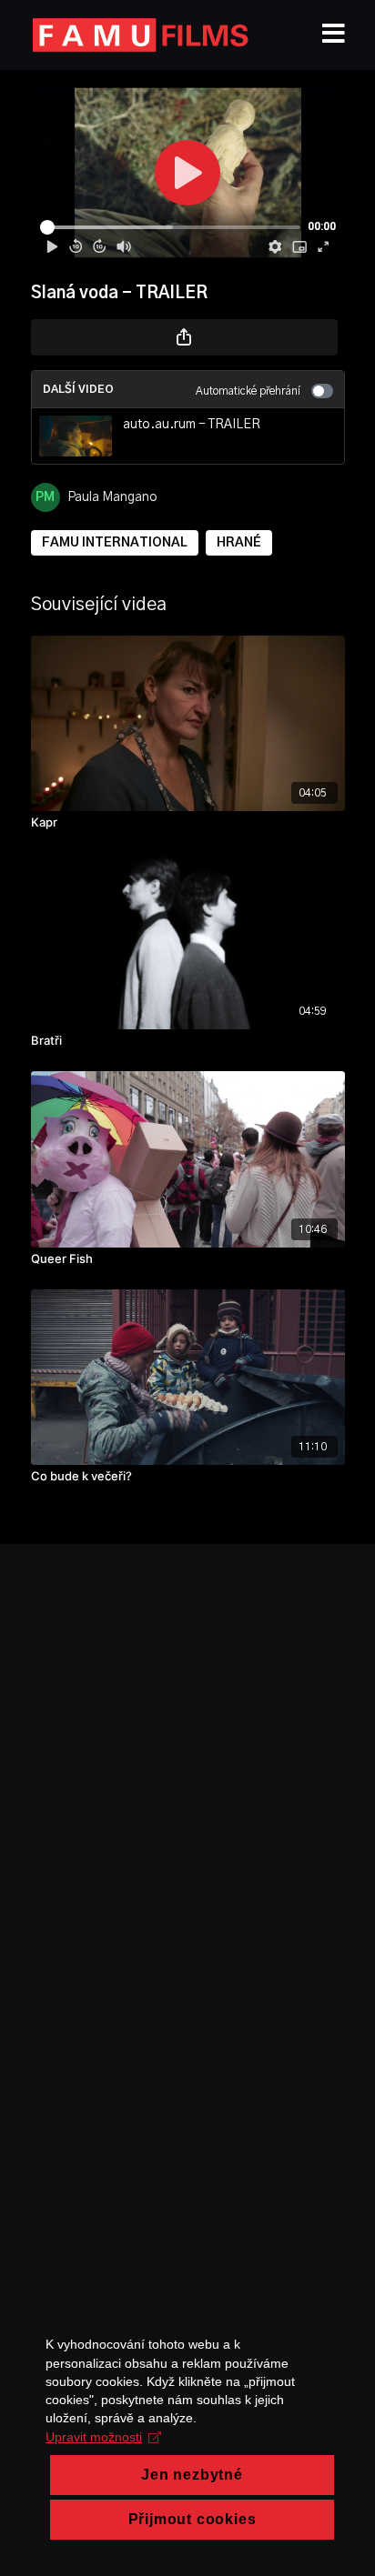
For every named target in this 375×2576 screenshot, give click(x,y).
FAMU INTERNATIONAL (115, 543)
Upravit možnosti (94, 2437)
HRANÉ (239, 543)
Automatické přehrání (248, 391)
